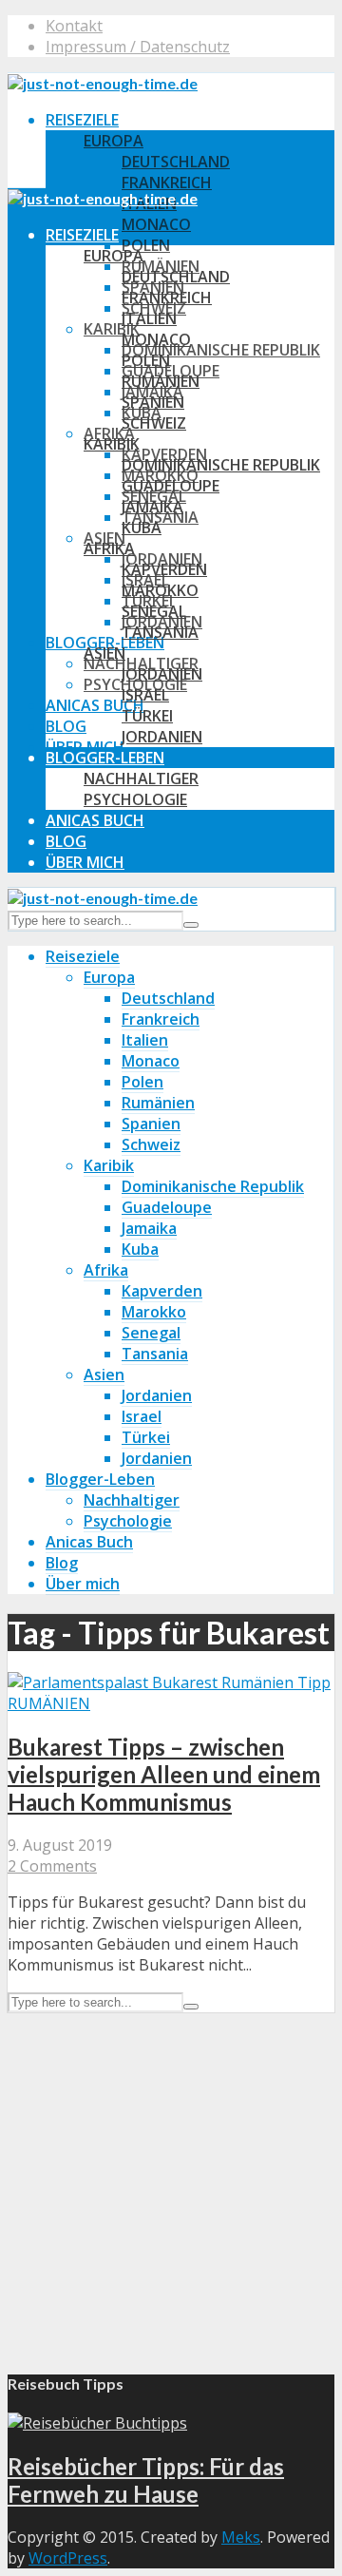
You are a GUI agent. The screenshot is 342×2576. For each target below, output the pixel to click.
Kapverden (164, 569)
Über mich (85, 862)
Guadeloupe (171, 486)
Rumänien (161, 381)
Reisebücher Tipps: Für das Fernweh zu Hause (146, 2480)
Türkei (147, 716)
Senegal (154, 611)
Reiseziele (82, 120)
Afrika (109, 548)
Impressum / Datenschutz (138, 47)
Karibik (112, 329)
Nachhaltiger (141, 779)
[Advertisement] (171, 2183)
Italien (149, 318)
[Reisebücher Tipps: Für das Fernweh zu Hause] (97, 2423)
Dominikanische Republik (221, 350)
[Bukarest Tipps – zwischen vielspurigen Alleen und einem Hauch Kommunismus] (169, 1682)
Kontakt (74, 26)
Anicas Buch (95, 705)
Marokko (160, 590)
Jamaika (152, 507)
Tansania (160, 632)
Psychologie (135, 799)
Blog (66, 726)
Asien (104, 653)
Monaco (156, 224)
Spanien (153, 402)
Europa (114, 141)
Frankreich (167, 183)
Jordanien (162, 674)
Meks (241, 2537)
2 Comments (52, 1866)
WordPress (68, 2558)
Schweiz (154, 423)
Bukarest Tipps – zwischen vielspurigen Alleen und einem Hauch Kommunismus (164, 1774)
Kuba (142, 528)
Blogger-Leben (105, 758)
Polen (146, 245)
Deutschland (176, 162)
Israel (145, 695)
